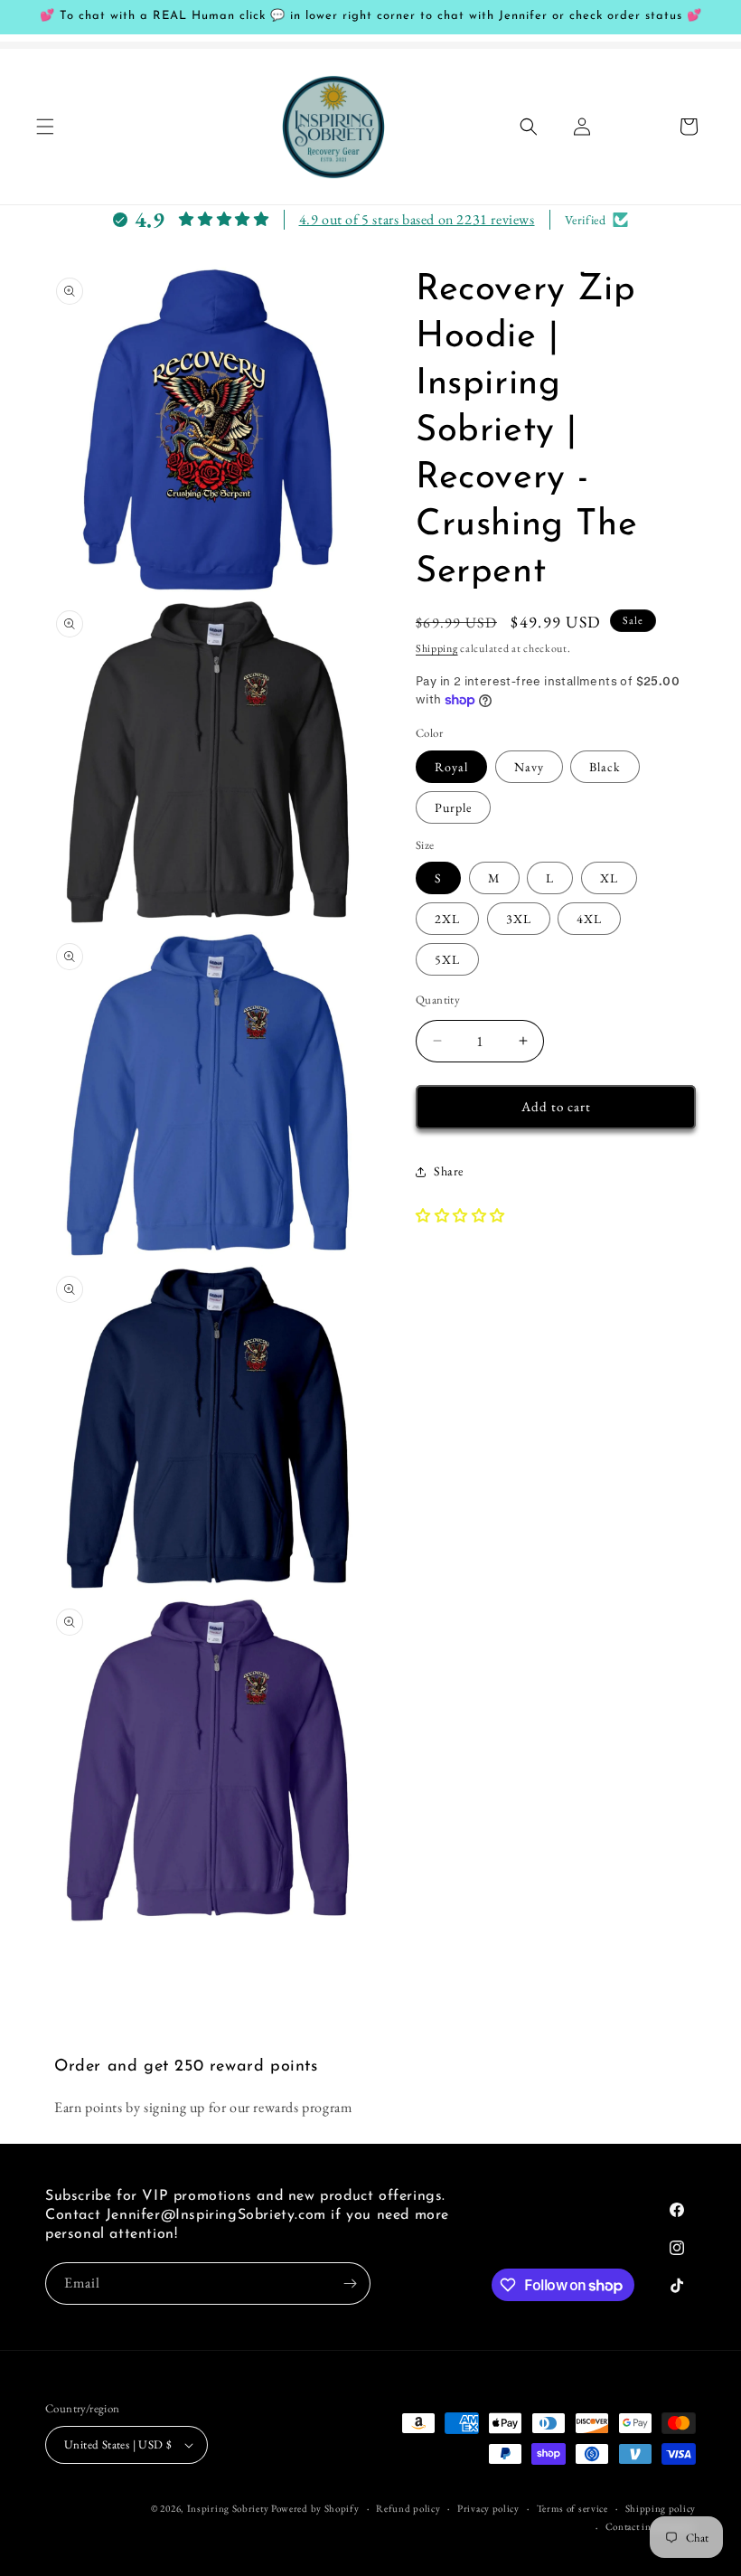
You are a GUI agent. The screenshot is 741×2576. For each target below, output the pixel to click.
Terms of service (572, 2508)
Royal (451, 767)
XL (609, 878)
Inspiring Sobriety (228, 2508)
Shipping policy (661, 2508)
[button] (45, 127)
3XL (519, 919)
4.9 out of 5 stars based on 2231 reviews (417, 219)
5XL (447, 959)
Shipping (437, 648)
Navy (529, 767)
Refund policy (408, 2508)
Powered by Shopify (315, 2508)
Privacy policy (488, 2508)
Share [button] (449, 1171)
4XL (589, 919)
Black (605, 767)
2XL (447, 919)
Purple (453, 807)
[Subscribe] (350, 2283)
